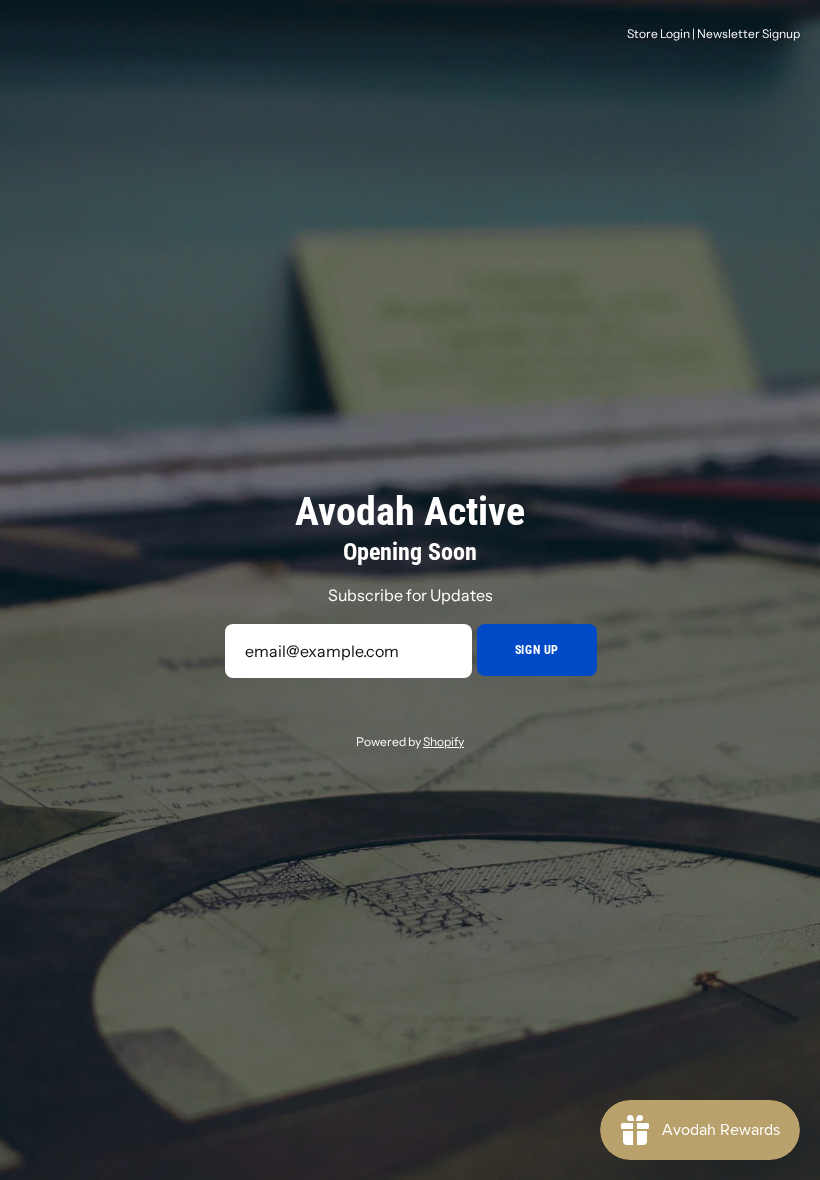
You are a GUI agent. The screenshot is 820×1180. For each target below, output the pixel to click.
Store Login (658, 33)
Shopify (443, 741)
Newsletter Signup (748, 33)
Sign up (537, 650)
